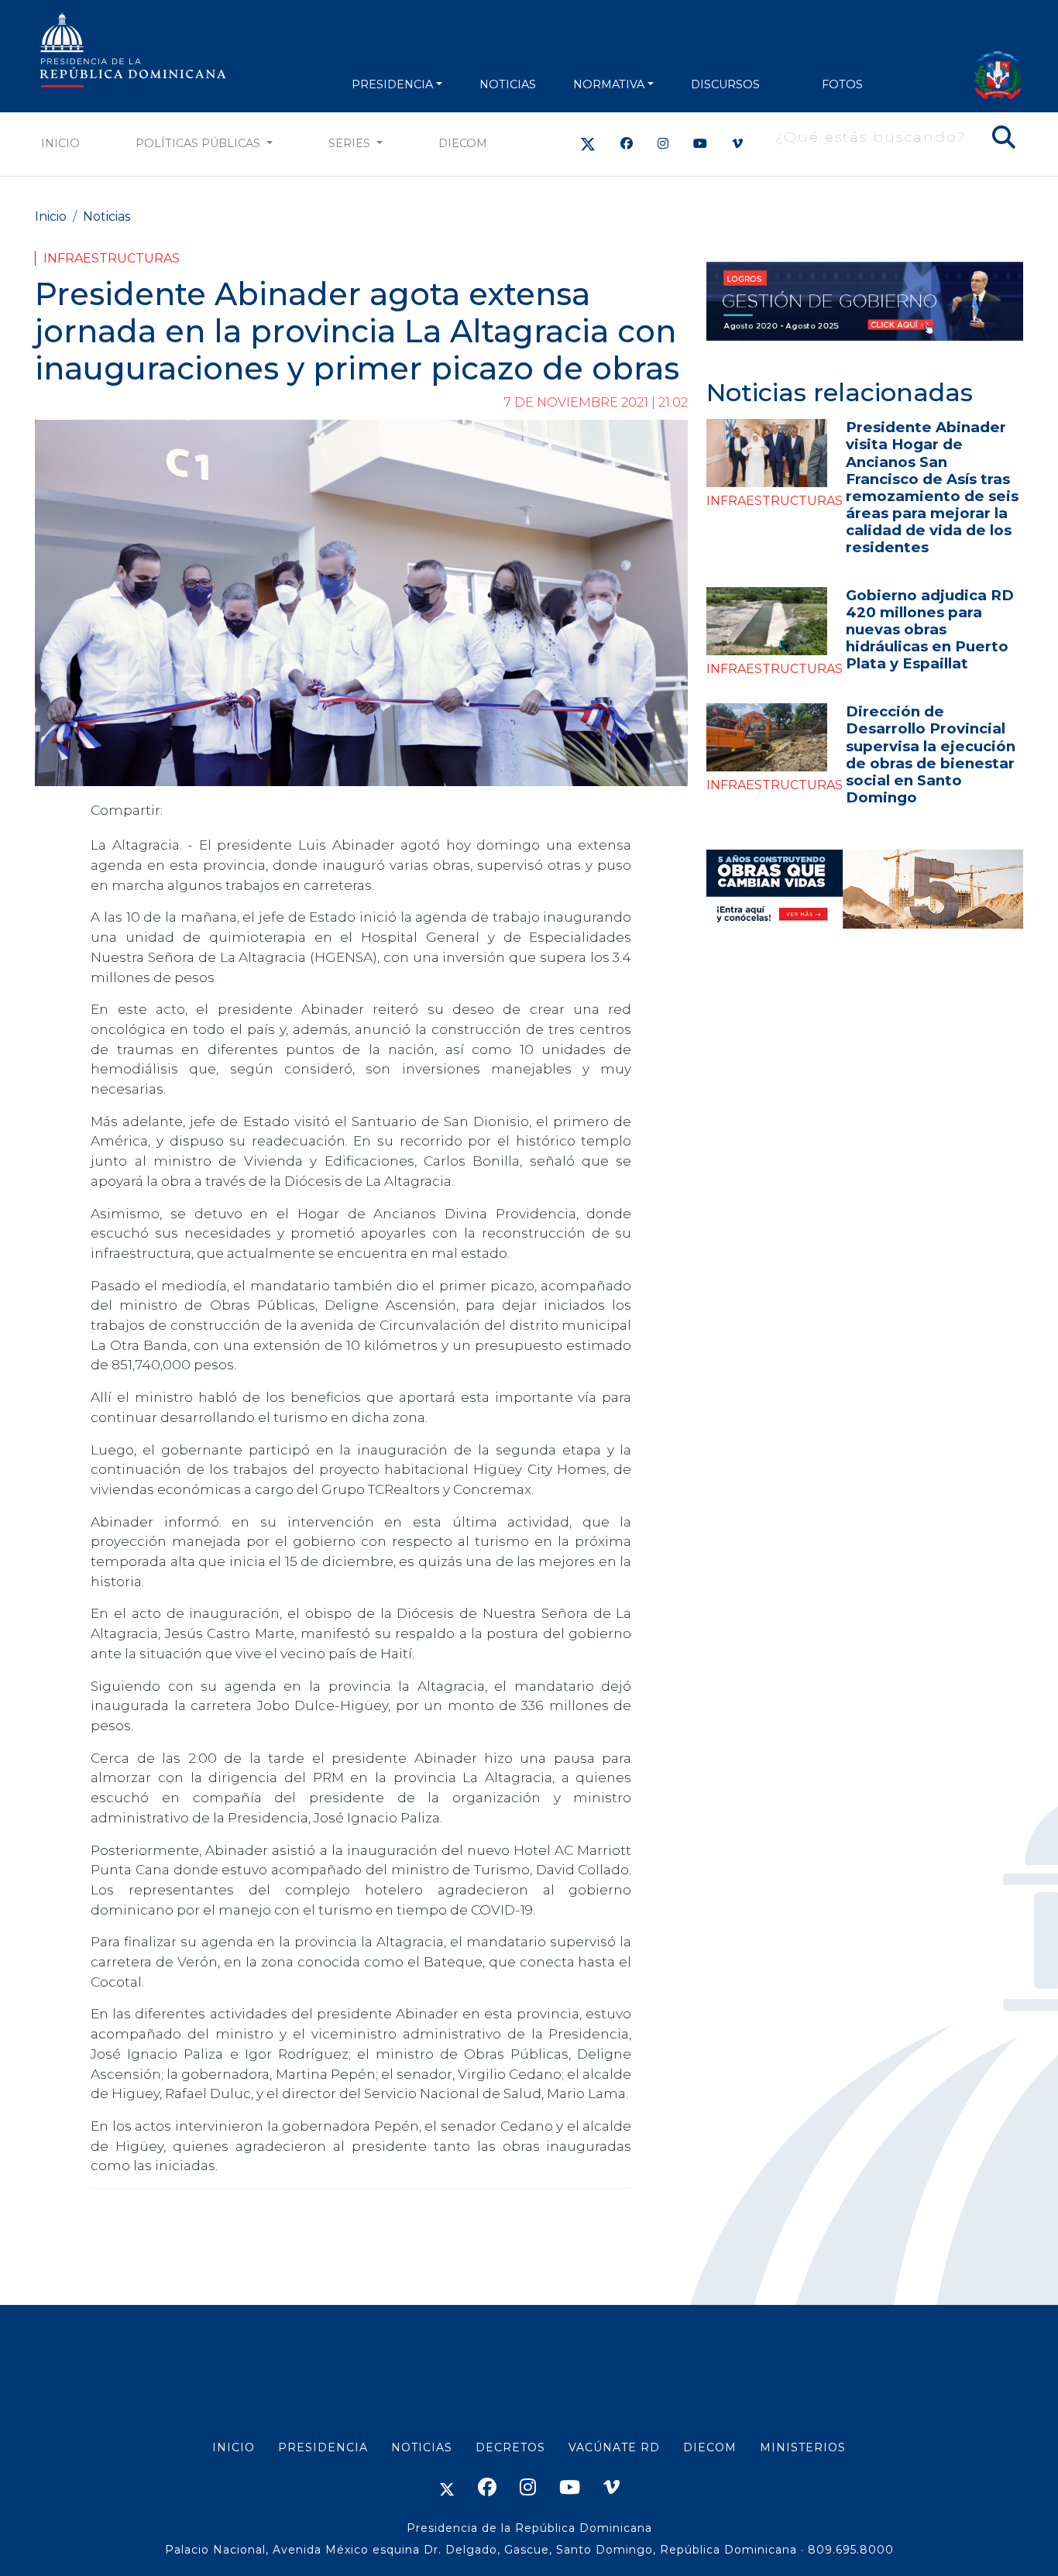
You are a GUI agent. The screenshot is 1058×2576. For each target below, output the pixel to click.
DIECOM (463, 143)
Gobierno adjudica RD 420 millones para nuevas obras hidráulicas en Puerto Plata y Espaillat (930, 629)
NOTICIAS (508, 84)
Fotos (842, 84)
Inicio (60, 143)
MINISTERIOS (803, 2447)
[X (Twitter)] (588, 144)
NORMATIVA (609, 84)
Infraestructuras (112, 258)
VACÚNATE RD (614, 2447)
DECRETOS (510, 2447)
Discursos (725, 84)
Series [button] (351, 143)
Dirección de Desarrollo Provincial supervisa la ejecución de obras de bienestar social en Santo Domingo (931, 754)
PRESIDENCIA (392, 84)
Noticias (106, 216)
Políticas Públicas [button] (199, 143)
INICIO (234, 2447)
